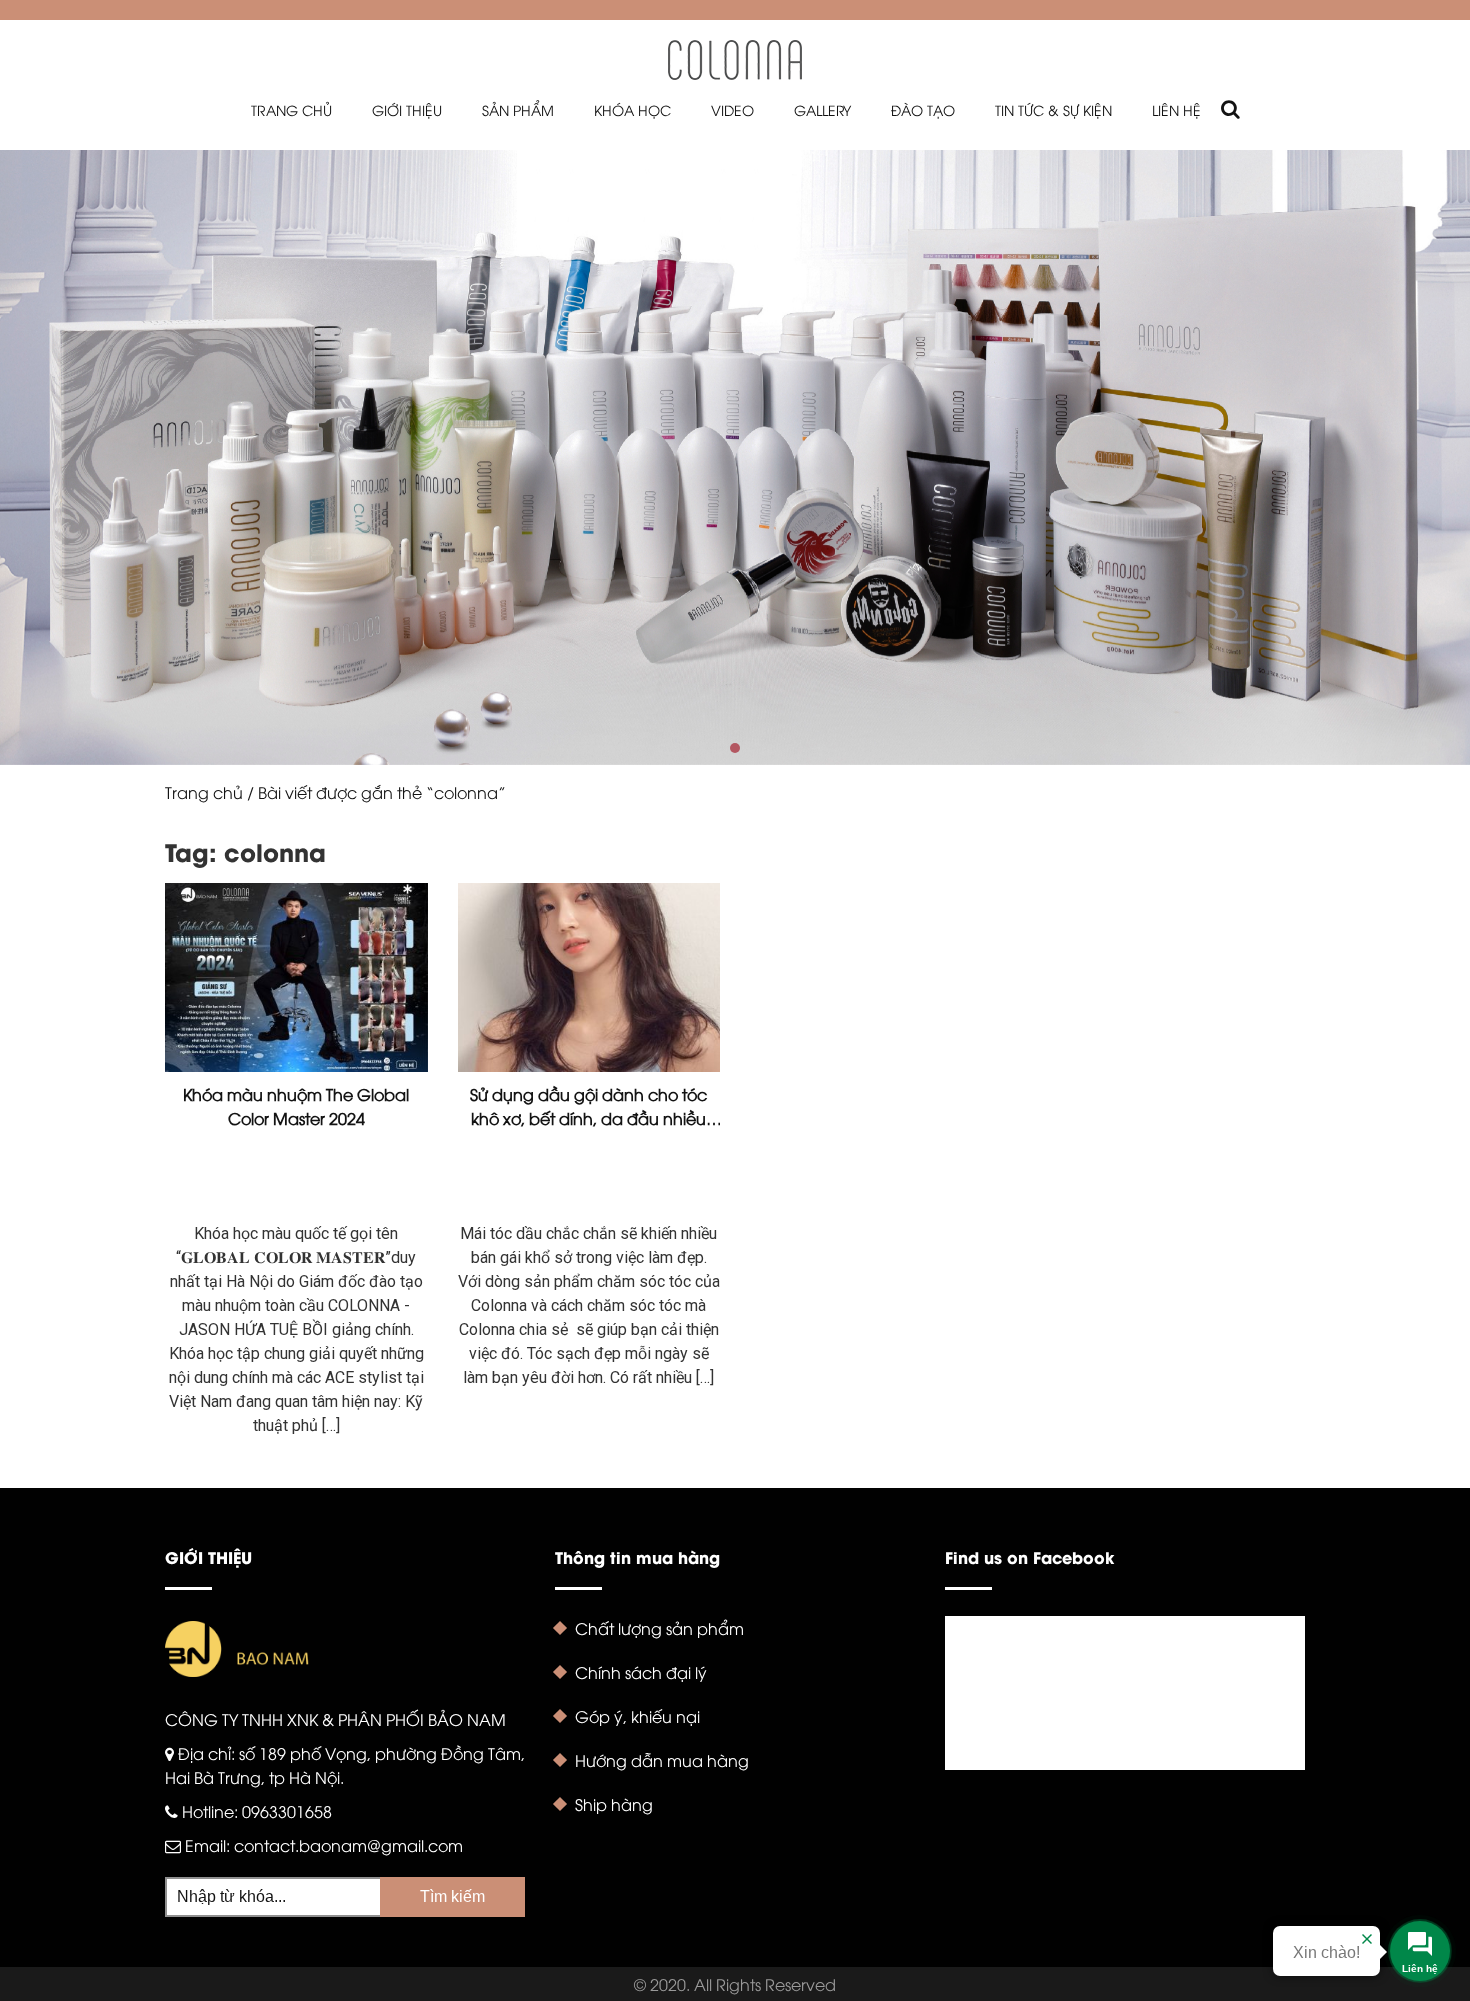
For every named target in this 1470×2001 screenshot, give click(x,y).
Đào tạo (923, 109)
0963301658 (287, 1811)
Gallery (822, 109)
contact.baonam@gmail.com (348, 1845)
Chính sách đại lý (641, 1672)
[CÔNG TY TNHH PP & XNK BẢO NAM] (735, 58)
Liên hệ (1176, 109)
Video (732, 109)
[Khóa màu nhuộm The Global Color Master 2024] (296, 978)
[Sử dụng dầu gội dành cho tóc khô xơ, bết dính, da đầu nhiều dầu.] (589, 978)
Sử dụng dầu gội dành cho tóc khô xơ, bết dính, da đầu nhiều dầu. (588, 1106)
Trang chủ (291, 109)
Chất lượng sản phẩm (659, 1628)
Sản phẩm (518, 109)
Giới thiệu (407, 109)
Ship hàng (614, 1804)
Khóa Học (632, 109)
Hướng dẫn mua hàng (662, 1760)
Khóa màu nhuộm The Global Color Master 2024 (296, 1106)
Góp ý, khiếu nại (637, 1716)
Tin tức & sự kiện (1053, 109)
